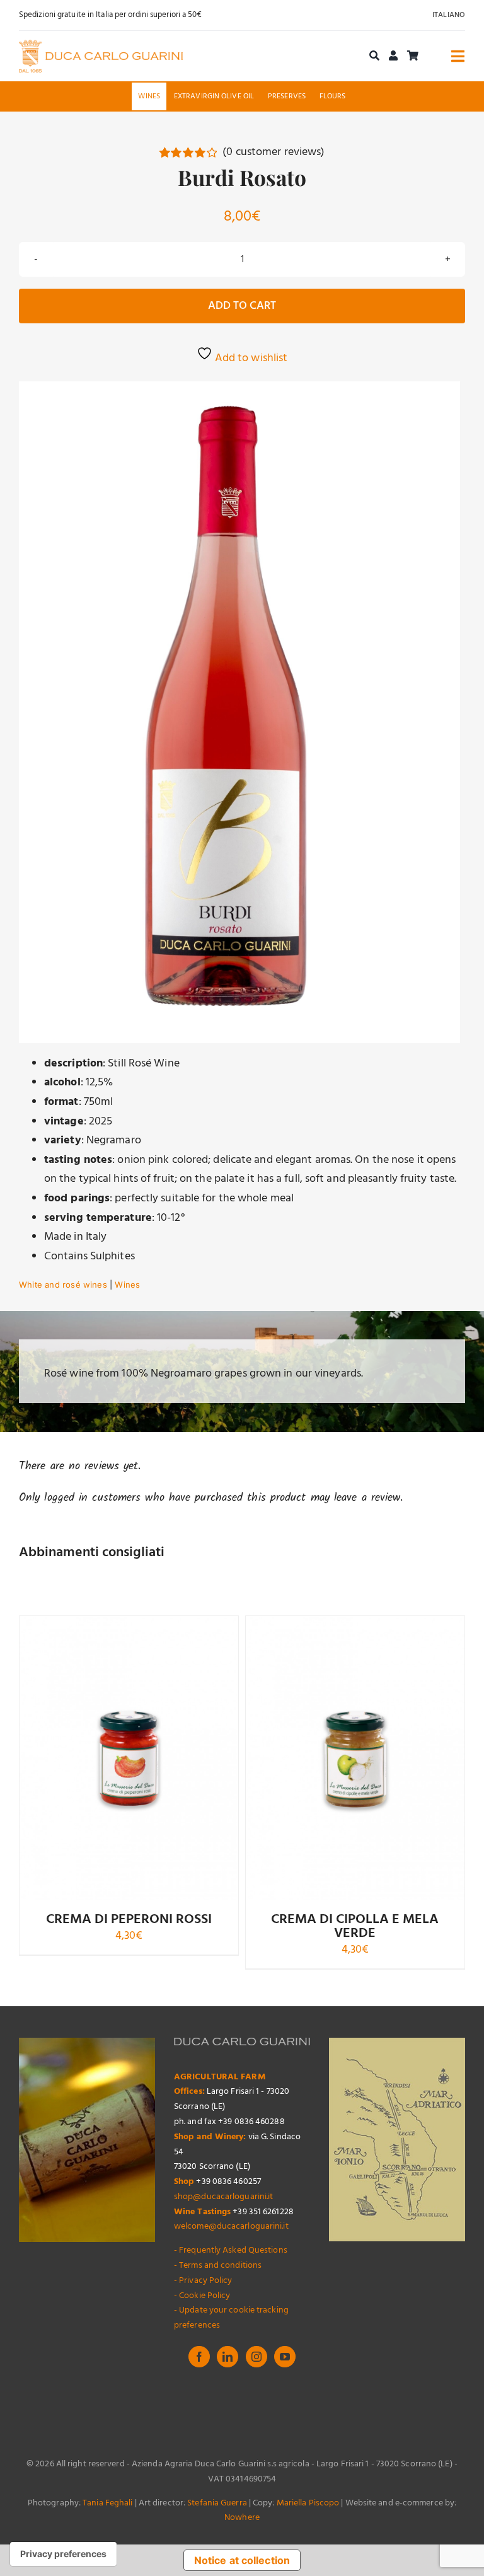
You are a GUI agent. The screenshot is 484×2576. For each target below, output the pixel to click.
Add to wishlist (250, 358)
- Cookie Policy (202, 2296)
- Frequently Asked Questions (231, 2250)
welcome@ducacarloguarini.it (231, 2227)
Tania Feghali (107, 2503)
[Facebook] (199, 2357)
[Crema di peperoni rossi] (129, 1758)
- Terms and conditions (218, 2266)
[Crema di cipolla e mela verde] (355, 1758)
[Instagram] (256, 2357)
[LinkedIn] (228, 2357)
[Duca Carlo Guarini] (101, 45)
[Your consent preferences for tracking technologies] (63, 2554)
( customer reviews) (274, 152)
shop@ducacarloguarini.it (223, 2197)
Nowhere (242, 2518)
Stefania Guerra (217, 2503)
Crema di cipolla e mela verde (355, 1926)
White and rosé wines (63, 1285)
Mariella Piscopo (308, 2503)
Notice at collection (242, 2560)
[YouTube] (285, 2357)
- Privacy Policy (203, 2281)
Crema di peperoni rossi (129, 1920)
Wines (127, 1285)
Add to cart (242, 306)
